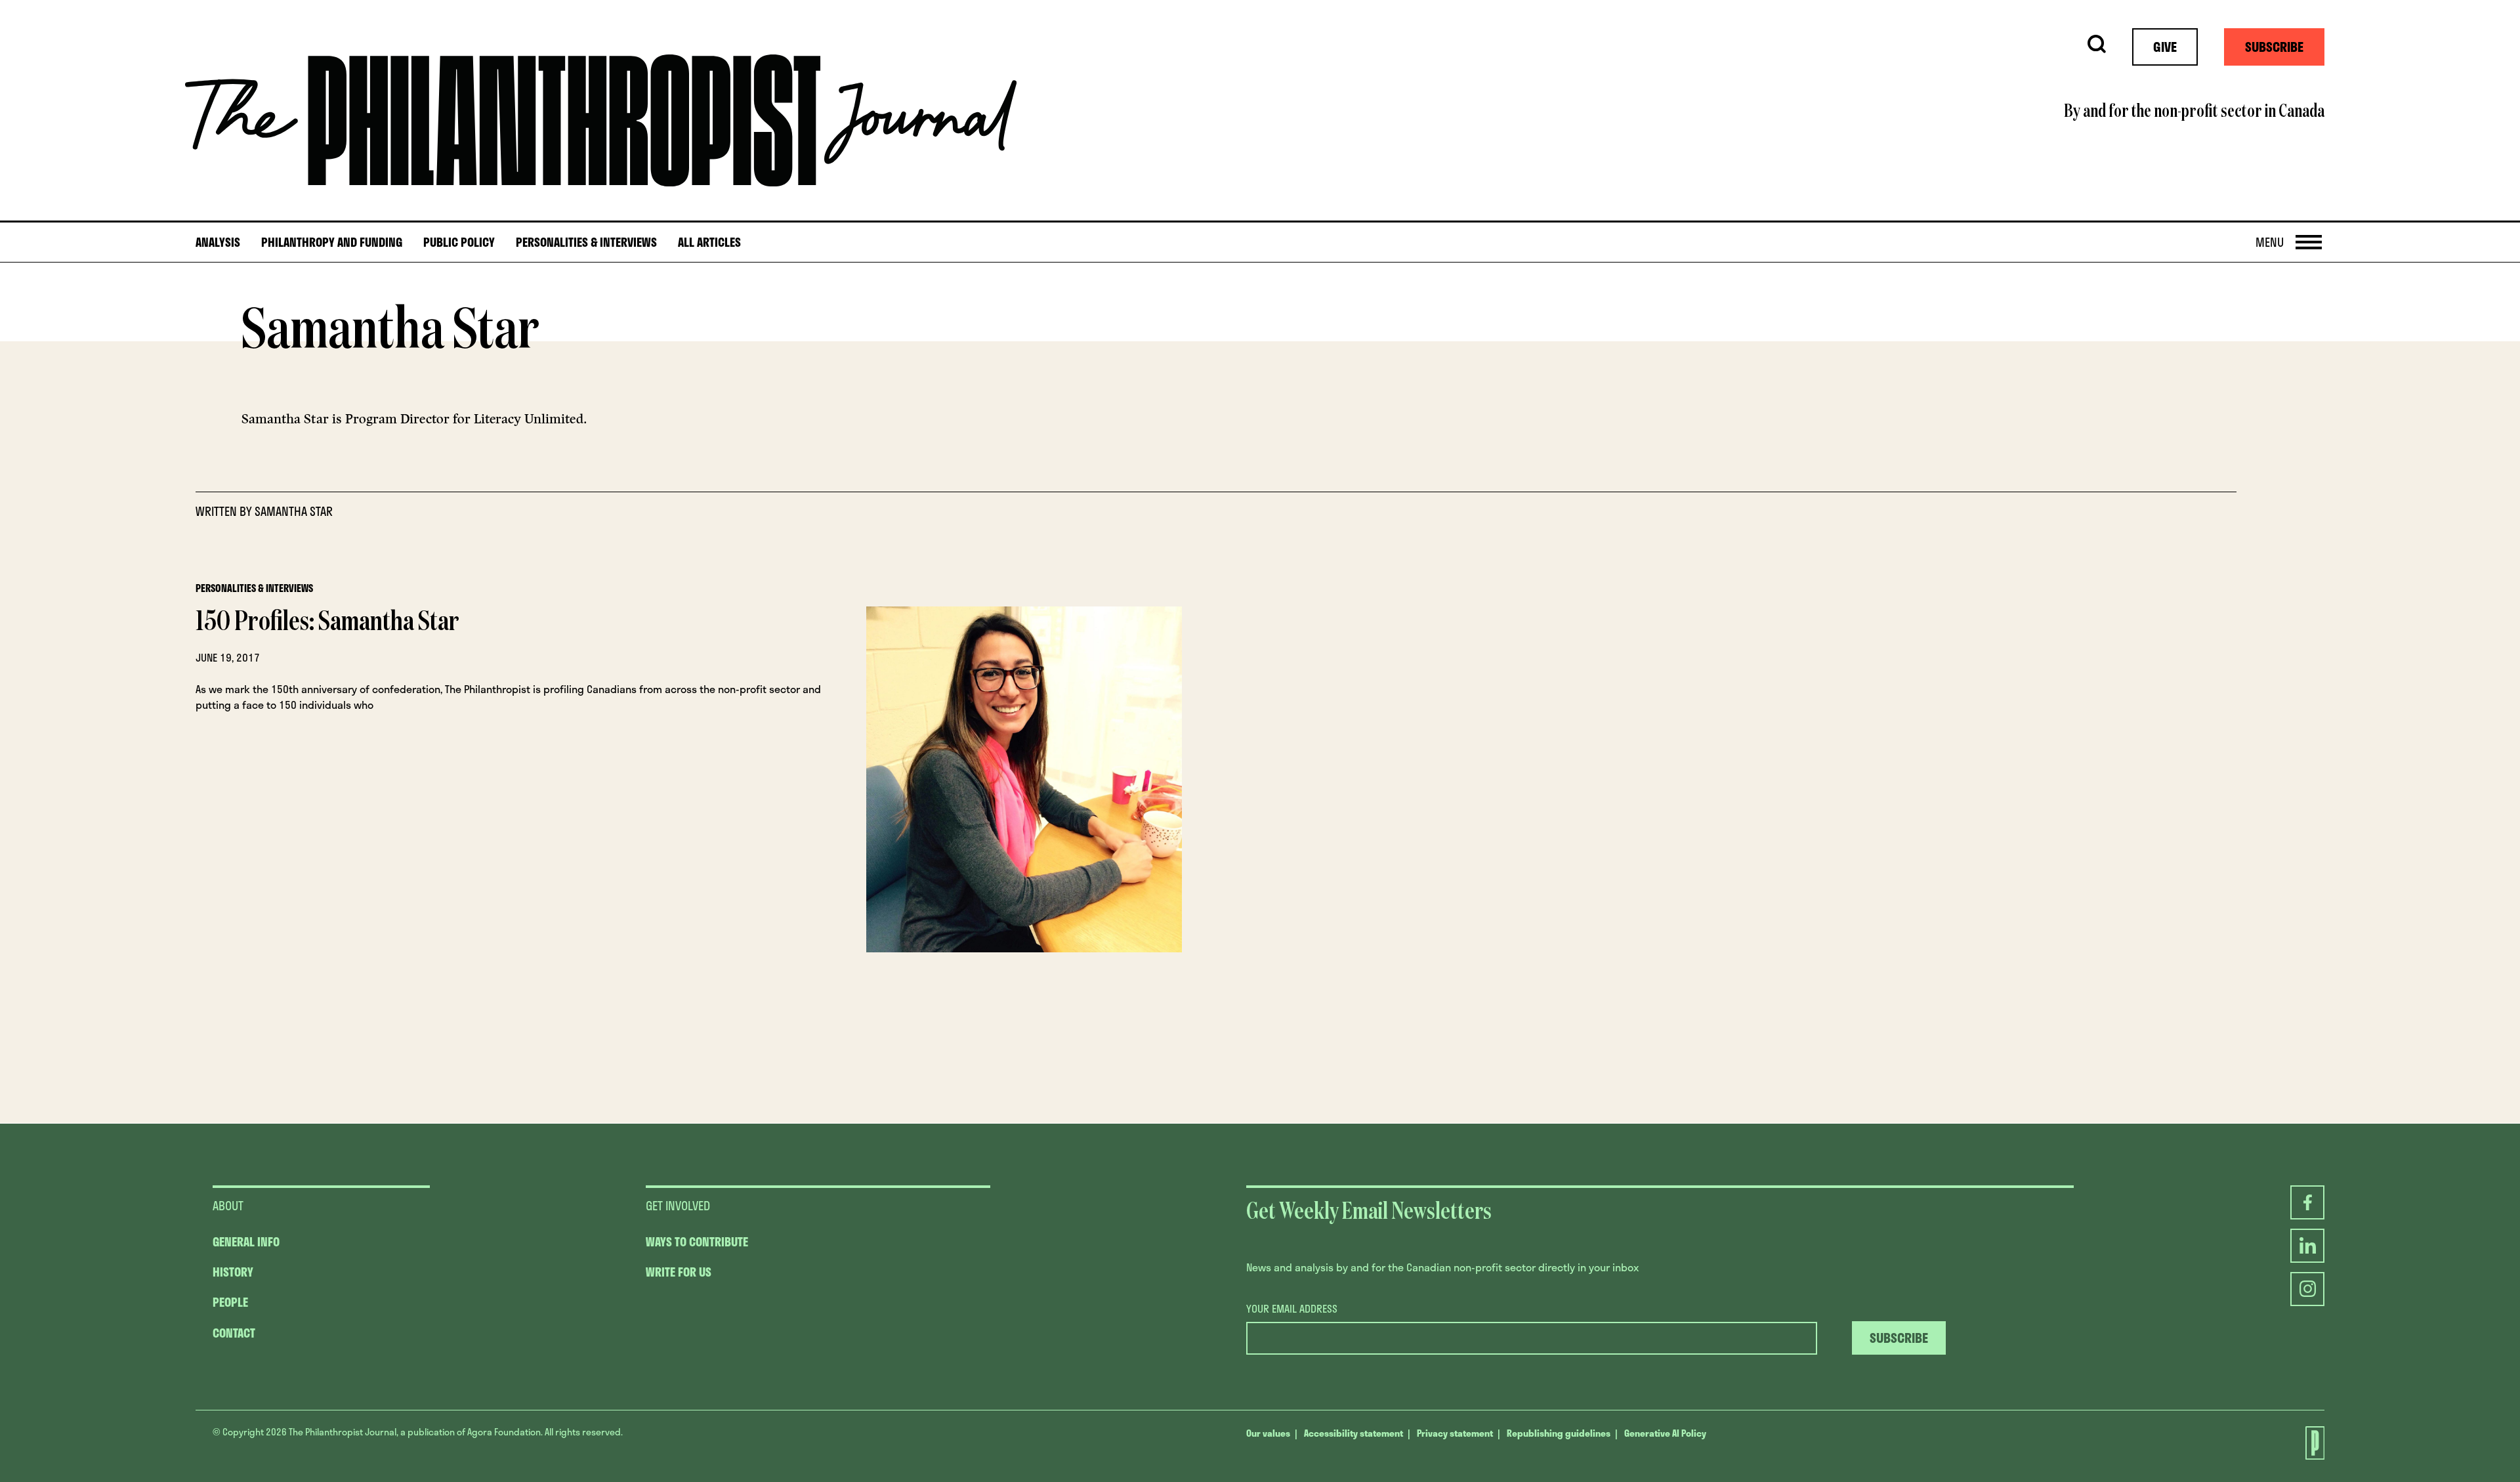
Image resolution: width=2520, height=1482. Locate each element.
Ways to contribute (697, 1242)
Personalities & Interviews (586, 243)
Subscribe (2274, 47)
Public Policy (459, 243)
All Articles (709, 243)
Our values (1268, 1433)
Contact (234, 1333)
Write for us (679, 1272)
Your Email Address (1292, 1309)
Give (2165, 47)
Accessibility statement (1354, 1433)
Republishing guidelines (1559, 1433)
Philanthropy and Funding (332, 243)
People (230, 1302)
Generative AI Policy (1665, 1433)
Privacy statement (1455, 1433)
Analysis (218, 243)
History (233, 1272)
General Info (246, 1242)
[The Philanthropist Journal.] (2307, 1443)
